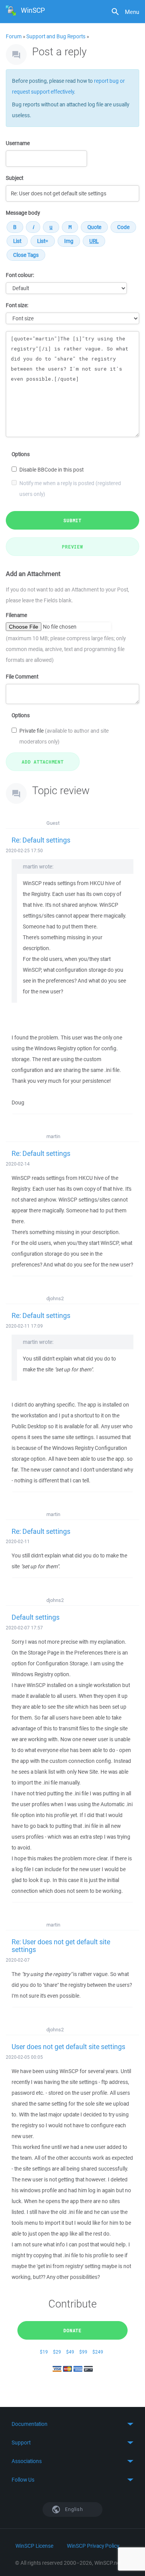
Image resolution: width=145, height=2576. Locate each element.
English (73, 2509)
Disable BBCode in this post (51, 470)
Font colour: (20, 275)
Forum (14, 36)
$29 (57, 2352)
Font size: (17, 305)
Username (18, 143)
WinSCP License (34, 2546)
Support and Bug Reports (56, 36)
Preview (72, 547)
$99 (83, 2352)
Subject (14, 178)
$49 (70, 2352)
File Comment (22, 677)
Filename (16, 615)
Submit (72, 520)
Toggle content (72, 2424)
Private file (64, 736)
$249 (98, 2352)
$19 (44, 2352)
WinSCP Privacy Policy (93, 2546)
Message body (23, 213)
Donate (72, 2330)
